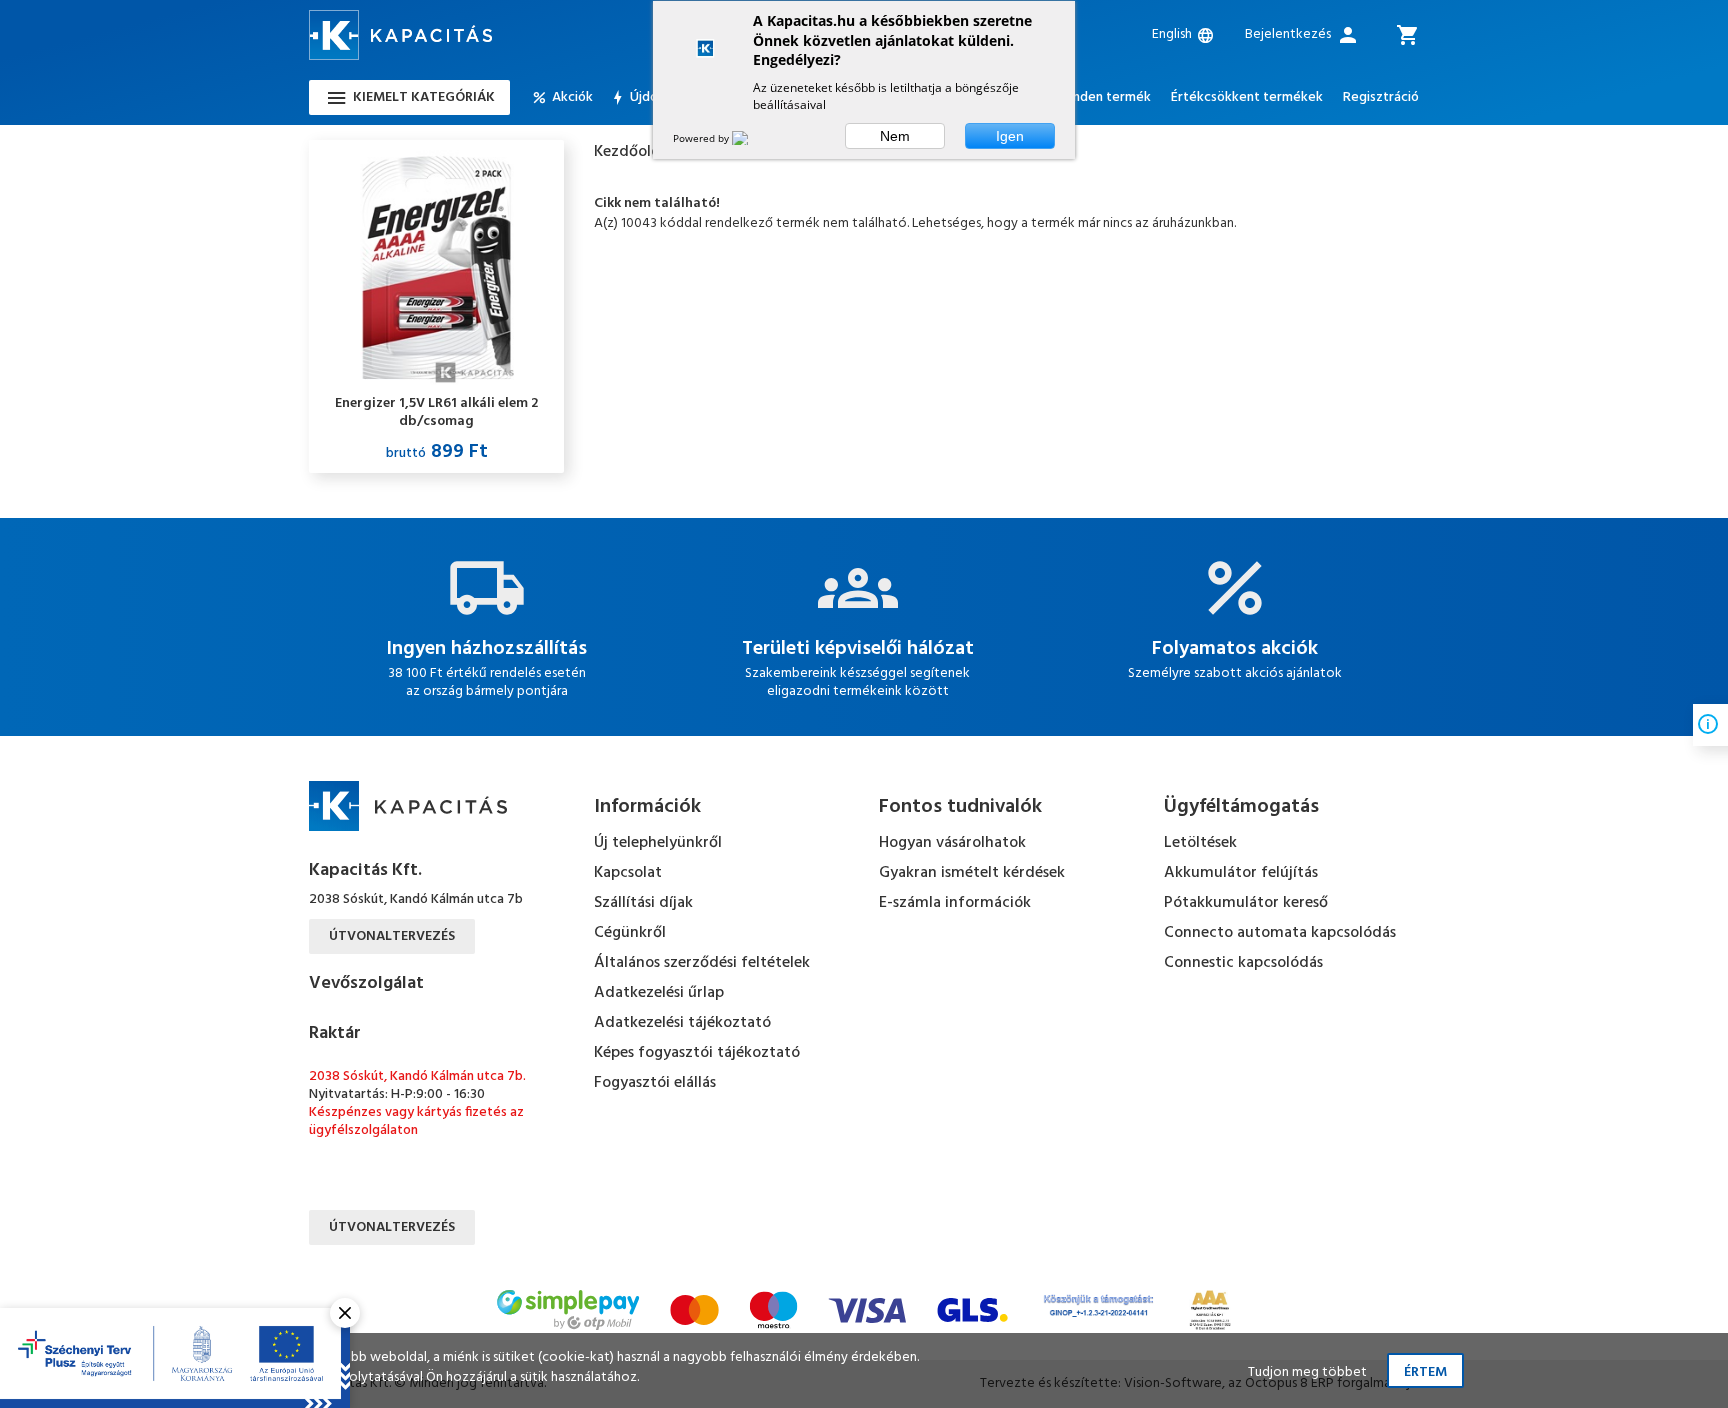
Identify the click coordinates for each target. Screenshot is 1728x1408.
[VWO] (752, 138)
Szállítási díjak (643, 903)
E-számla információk (955, 903)
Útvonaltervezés (392, 936)
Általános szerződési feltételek (702, 963)
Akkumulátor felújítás (1241, 873)
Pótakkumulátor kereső (1246, 903)
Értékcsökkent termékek (1247, 98)
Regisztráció (1381, 98)
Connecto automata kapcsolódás (1280, 933)
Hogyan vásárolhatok (952, 843)
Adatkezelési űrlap (659, 993)
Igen (1010, 136)
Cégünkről (630, 933)
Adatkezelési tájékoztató (682, 1023)
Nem (895, 136)
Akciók (572, 98)
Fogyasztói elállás (655, 1083)
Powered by (702, 138)
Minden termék (1104, 98)
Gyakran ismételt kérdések (972, 873)
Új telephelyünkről (658, 843)
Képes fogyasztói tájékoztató (697, 1053)
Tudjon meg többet (1307, 1372)
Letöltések (1200, 843)
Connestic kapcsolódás (1243, 963)
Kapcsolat (628, 873)
